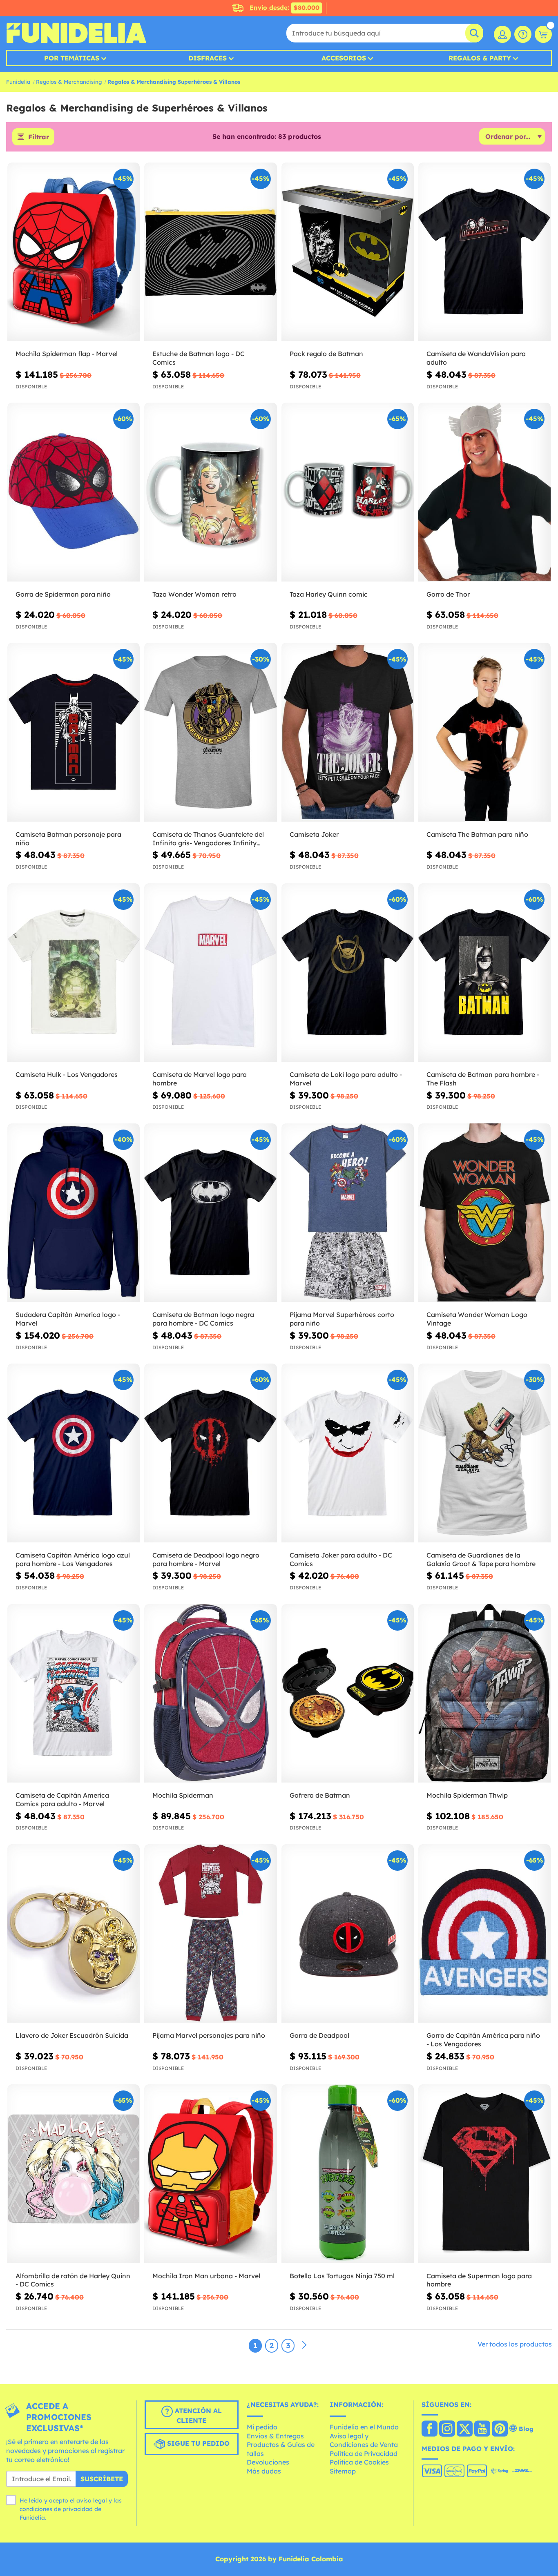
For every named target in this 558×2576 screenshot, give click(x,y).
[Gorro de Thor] (484, 492)
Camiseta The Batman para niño (477, 834)
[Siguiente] (304, 2345)
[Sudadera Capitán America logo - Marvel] (74, 1213)
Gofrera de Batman (320, 1795)
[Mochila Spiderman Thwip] (484, 1694)
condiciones (36, 2509)
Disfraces (208, 58)
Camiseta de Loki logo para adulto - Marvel (346, 1079)
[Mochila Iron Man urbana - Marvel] (210, 2174)
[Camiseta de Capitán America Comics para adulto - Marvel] (74, 1694)
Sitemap (343, 2471)
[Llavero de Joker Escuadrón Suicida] (74, 1934)
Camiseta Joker (314, 834)
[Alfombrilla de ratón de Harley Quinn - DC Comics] (74, 2174)
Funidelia (18, 82)
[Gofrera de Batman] (348, 1694)
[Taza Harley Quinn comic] (348, 492)
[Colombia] (430, 2429)
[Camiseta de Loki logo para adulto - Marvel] (348, 973)
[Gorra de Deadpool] (348, 1934)
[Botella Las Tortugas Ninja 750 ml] (348, 2174)
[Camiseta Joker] (348, 732)
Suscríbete (102, 2479)
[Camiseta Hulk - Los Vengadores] (74, 973)
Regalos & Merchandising (69, 82)
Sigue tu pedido (197, 2444)
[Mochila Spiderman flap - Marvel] (74, 252)
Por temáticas (72, 58)
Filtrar (39, 137)
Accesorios (344, 58)
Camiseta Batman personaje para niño (68, 839)
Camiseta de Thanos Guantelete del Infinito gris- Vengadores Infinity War (208, 839)
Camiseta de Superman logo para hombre (479, 2280)
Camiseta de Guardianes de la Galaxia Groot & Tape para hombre (481, 1559)
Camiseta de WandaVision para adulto (476, 358)
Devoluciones (268, 2462)
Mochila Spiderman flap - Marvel (67, 354)
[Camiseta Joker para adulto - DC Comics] (348, 1453)
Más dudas (264, 2471)
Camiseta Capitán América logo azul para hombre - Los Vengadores (73, 1559)
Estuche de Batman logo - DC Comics (199, 358)
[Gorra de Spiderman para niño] (74, 492)
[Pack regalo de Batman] (348, 252)
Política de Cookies (359, 2462)
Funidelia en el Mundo (364, 2427)
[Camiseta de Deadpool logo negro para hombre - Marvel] (210, 1453)
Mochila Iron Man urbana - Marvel (206, 2276)
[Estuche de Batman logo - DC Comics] (210, 252)
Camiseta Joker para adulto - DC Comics (341, 1559)
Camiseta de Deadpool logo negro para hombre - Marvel (206, 1559)
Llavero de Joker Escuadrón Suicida (72, 2035)
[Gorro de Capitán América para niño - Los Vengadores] (484, 1934)
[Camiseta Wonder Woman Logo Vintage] (484, 1213)
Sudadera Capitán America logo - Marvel (68, 1319)
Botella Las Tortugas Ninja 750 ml (342, 2276)
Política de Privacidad (364, 2453)
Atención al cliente (197, 2416)
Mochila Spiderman (183, 1795)
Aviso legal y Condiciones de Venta (364, 2440)
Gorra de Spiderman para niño (63, 594)
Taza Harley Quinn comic (329, 594)
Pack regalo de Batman (326, 354)
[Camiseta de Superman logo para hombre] (484, 2174)
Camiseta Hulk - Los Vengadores (67, 1074)
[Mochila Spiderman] (210, 1694)
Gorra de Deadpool (319, 2035)
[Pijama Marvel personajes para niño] (210, 1934)
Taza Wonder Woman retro (194, 594)
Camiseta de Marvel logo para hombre (200, 1079)
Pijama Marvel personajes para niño (209, 2035)
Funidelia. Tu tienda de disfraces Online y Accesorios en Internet (76, 33)
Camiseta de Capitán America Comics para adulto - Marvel (62, 1799)
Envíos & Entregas (275, 2436)
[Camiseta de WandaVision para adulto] (484, 252)
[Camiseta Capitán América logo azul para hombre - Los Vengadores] (74, 1453)
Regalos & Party (480, 58)
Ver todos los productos (515, 2344)
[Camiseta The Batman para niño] (484, 732)
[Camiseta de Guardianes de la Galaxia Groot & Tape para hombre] (484, 1453)
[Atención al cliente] (523, 34)
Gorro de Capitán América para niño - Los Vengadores (483, 2040)
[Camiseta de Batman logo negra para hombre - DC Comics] (210, 1213)
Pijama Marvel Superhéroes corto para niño (342, 1319)
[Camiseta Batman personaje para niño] (74, 732)
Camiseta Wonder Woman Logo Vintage (477, 1319)
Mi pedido (262, 2427)
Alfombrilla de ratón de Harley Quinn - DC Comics (73, 2280)
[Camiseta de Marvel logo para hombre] (210, 973)
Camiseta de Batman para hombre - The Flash (483, 1079)
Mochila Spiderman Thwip (467, 1795)
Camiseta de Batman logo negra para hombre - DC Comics (203, 1319)
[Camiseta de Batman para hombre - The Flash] (484, 973)
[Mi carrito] (543, 34)
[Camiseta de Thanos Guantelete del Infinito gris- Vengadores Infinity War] (210, 732)
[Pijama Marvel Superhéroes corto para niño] (348, 1213)
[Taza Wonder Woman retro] (210, 492)
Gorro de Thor (448, 594)
